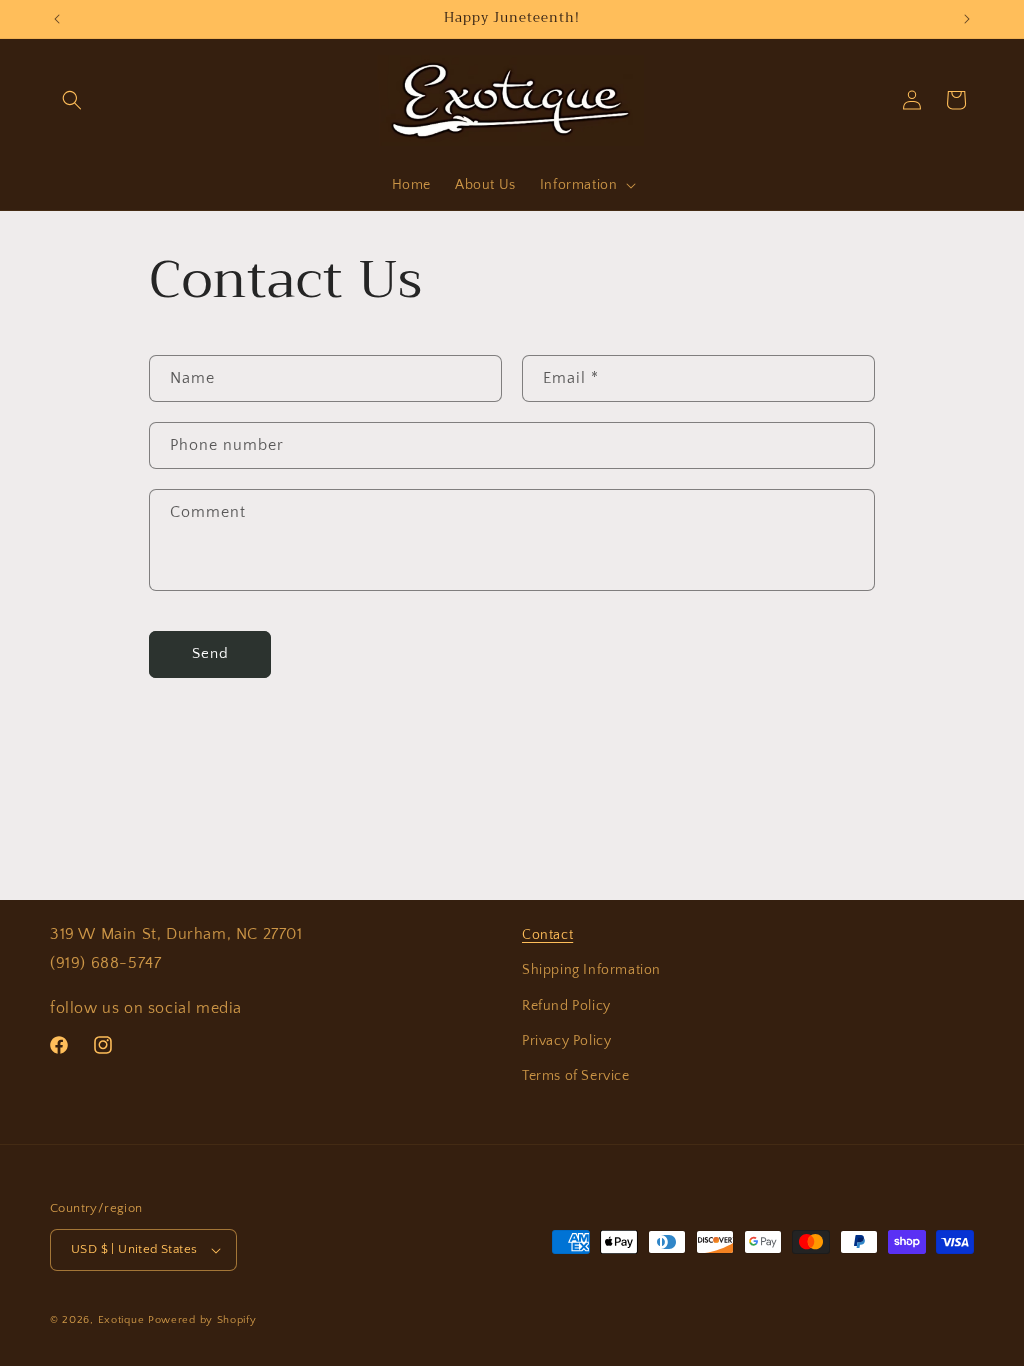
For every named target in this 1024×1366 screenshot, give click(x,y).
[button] (72, 100)
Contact (547, 935)
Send (210, 653)
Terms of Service (576, 1076)
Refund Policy (566, 1006)
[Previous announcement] (57, 19)
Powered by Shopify (202, 1320)
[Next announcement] (967, 19)
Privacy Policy (566, 1041)
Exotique (121, 1320)
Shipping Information (591, 970)
